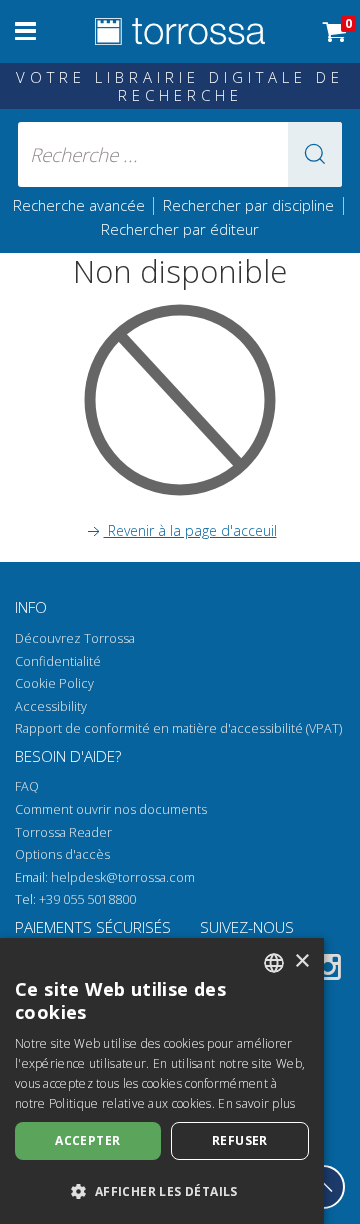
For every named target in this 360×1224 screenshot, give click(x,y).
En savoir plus (256, 1103)
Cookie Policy (54, 683)
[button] (315, 154)
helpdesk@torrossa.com (123, 877)
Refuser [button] (240, 1140)
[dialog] (162, 1081)
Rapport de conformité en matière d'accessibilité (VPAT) (178, 728)
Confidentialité (58, 661)
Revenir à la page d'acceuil (190, 530)
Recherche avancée (81, 205)
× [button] (301, 961)
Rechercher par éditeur (180, 229)
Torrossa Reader (63, 832)
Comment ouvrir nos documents (111, 809)
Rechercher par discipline (248, 205)
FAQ (27, 786)
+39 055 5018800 (87, 899)
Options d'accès (62, 854)
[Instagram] (328, 970)
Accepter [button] (87, 1140)
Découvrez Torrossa (75, 638)
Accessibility (51, 706)
